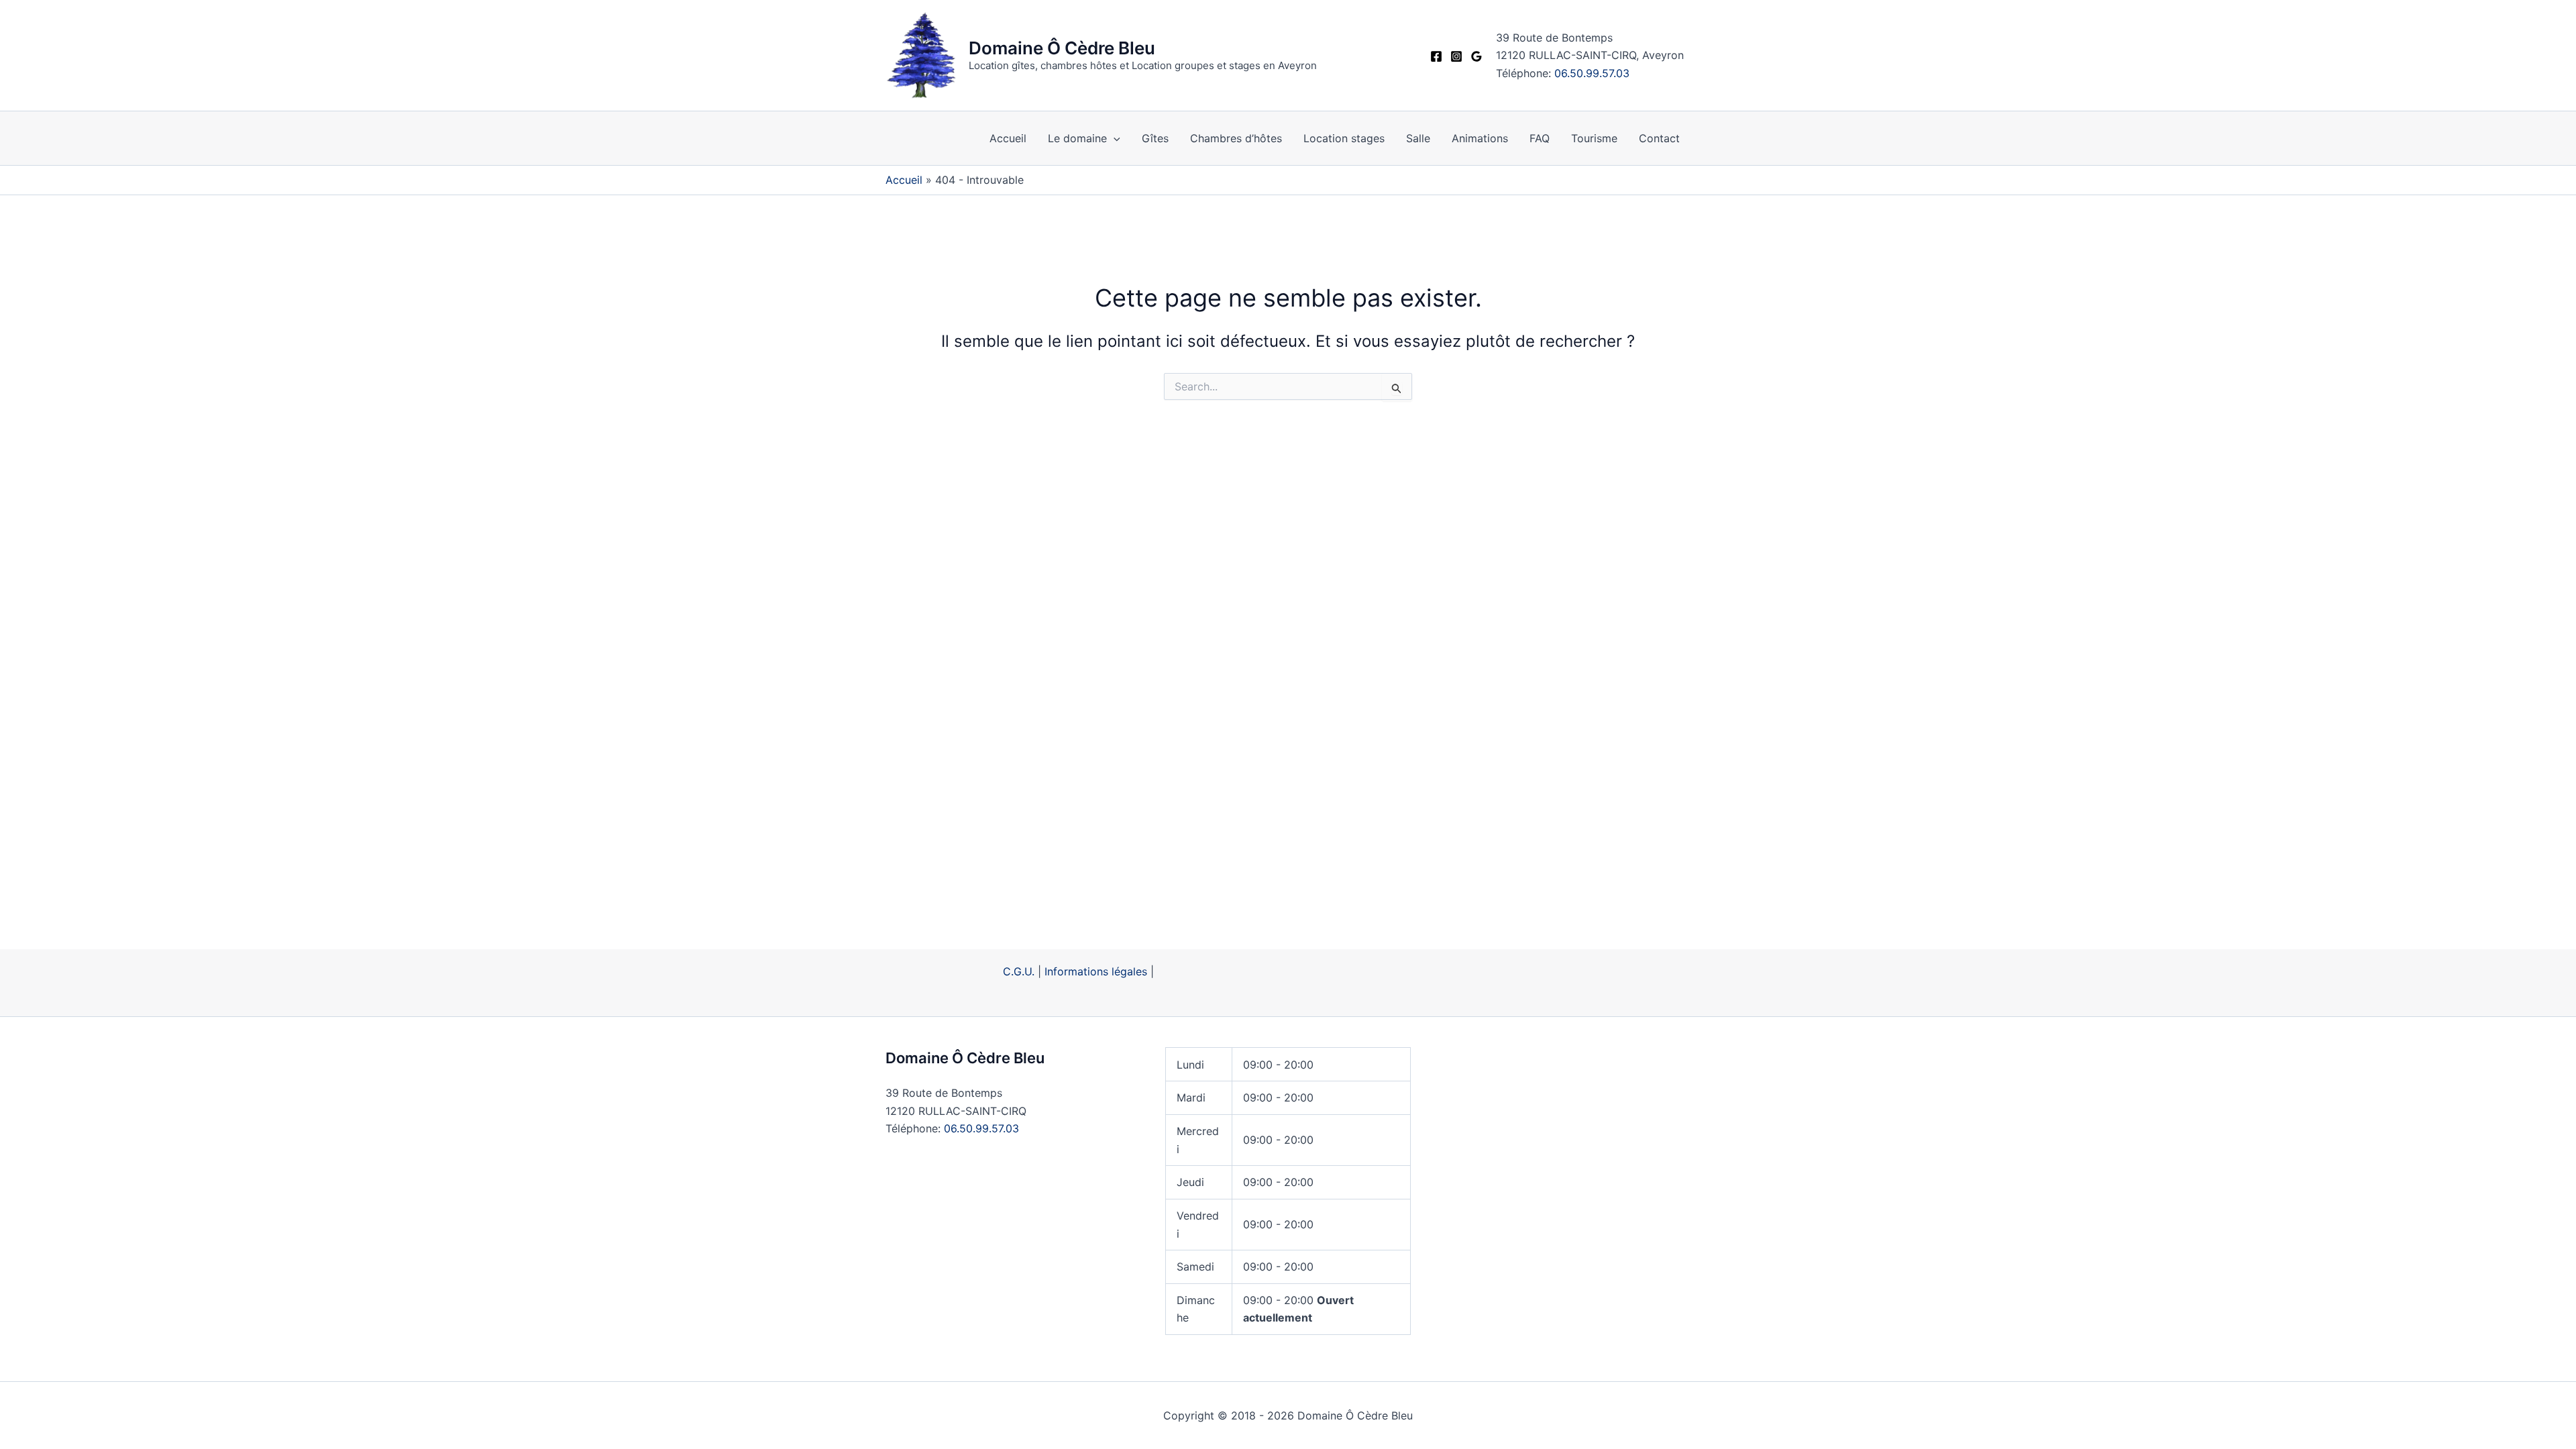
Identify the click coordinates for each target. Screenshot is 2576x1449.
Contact (1659, 138)
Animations (1480, 138)
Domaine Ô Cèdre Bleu (1062, 48)
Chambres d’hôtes (1236, 138)
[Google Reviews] (1477, 56)
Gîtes (1155, 138)
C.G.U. (1019, 971)
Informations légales (1096, 971)
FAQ (1540, 138)
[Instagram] (1456, 56)
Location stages (1344, 138)
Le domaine (1077, 138)
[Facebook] (1436, 56)
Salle (1418, 138)
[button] (1114, 138)
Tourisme (1594, 138)
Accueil (1008, 138)
